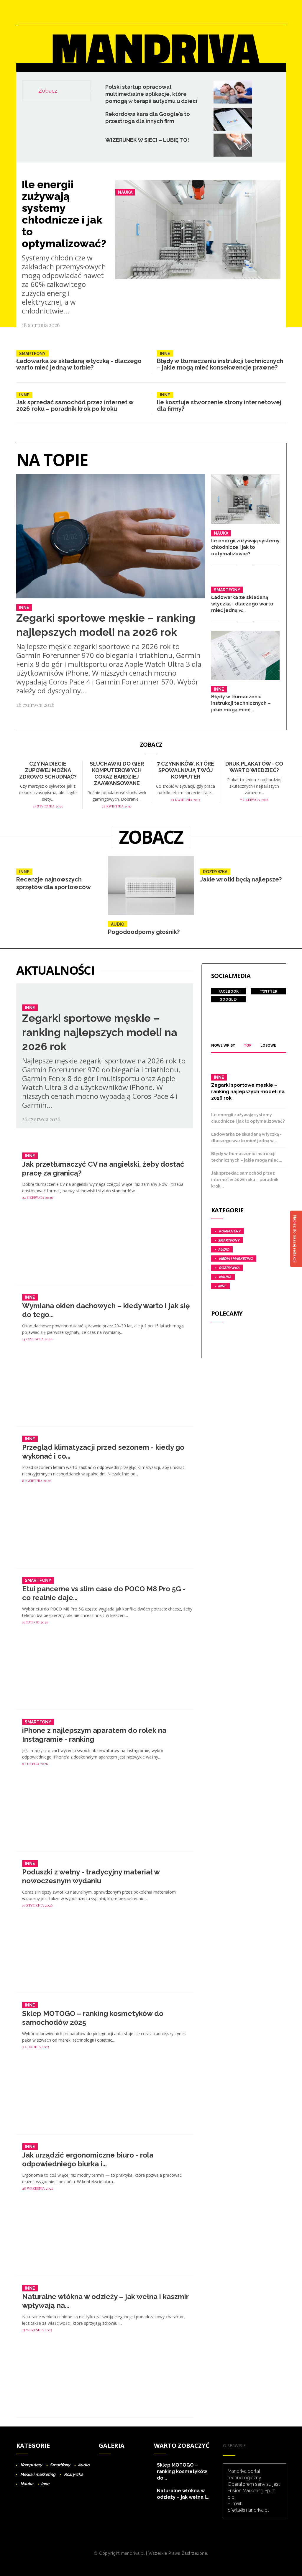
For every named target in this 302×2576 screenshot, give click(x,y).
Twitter (268, 991)
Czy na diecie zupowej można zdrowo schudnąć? (48, 770)
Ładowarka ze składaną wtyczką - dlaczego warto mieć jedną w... (242, 604)
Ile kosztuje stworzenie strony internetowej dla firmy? (219, 405)
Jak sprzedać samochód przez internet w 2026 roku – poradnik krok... (245, 1180)
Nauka (125, 192)
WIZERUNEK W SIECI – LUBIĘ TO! (147, 140)
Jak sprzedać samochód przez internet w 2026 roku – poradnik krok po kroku (75, 405)
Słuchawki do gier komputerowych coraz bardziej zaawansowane (117, 773)
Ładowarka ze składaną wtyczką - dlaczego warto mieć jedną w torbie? (79, 364)
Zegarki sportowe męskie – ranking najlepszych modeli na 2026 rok (100, 1032)
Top (248, 1045)
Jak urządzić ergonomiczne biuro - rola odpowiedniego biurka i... (88, 2159)
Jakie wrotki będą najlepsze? (241, 879)
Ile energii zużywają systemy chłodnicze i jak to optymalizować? (64, 214)
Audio (118, 924)
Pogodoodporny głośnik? (144, 932)
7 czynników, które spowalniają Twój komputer (186, 770)
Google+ (229, 999)
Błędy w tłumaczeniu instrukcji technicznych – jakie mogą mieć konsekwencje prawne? (220, 364)
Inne (165, 354)
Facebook (229, 991)
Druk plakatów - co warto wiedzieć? (254, 767)
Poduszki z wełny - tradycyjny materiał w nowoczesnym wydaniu (91, 1876)
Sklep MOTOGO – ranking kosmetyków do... (182, 2471)
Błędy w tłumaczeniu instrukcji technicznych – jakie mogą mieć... (241, 703)
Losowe (268, 1045)
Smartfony (32, 354)
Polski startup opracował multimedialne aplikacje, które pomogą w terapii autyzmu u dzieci (151, 94)
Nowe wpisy (223, 1045)
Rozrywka (215, 872)
